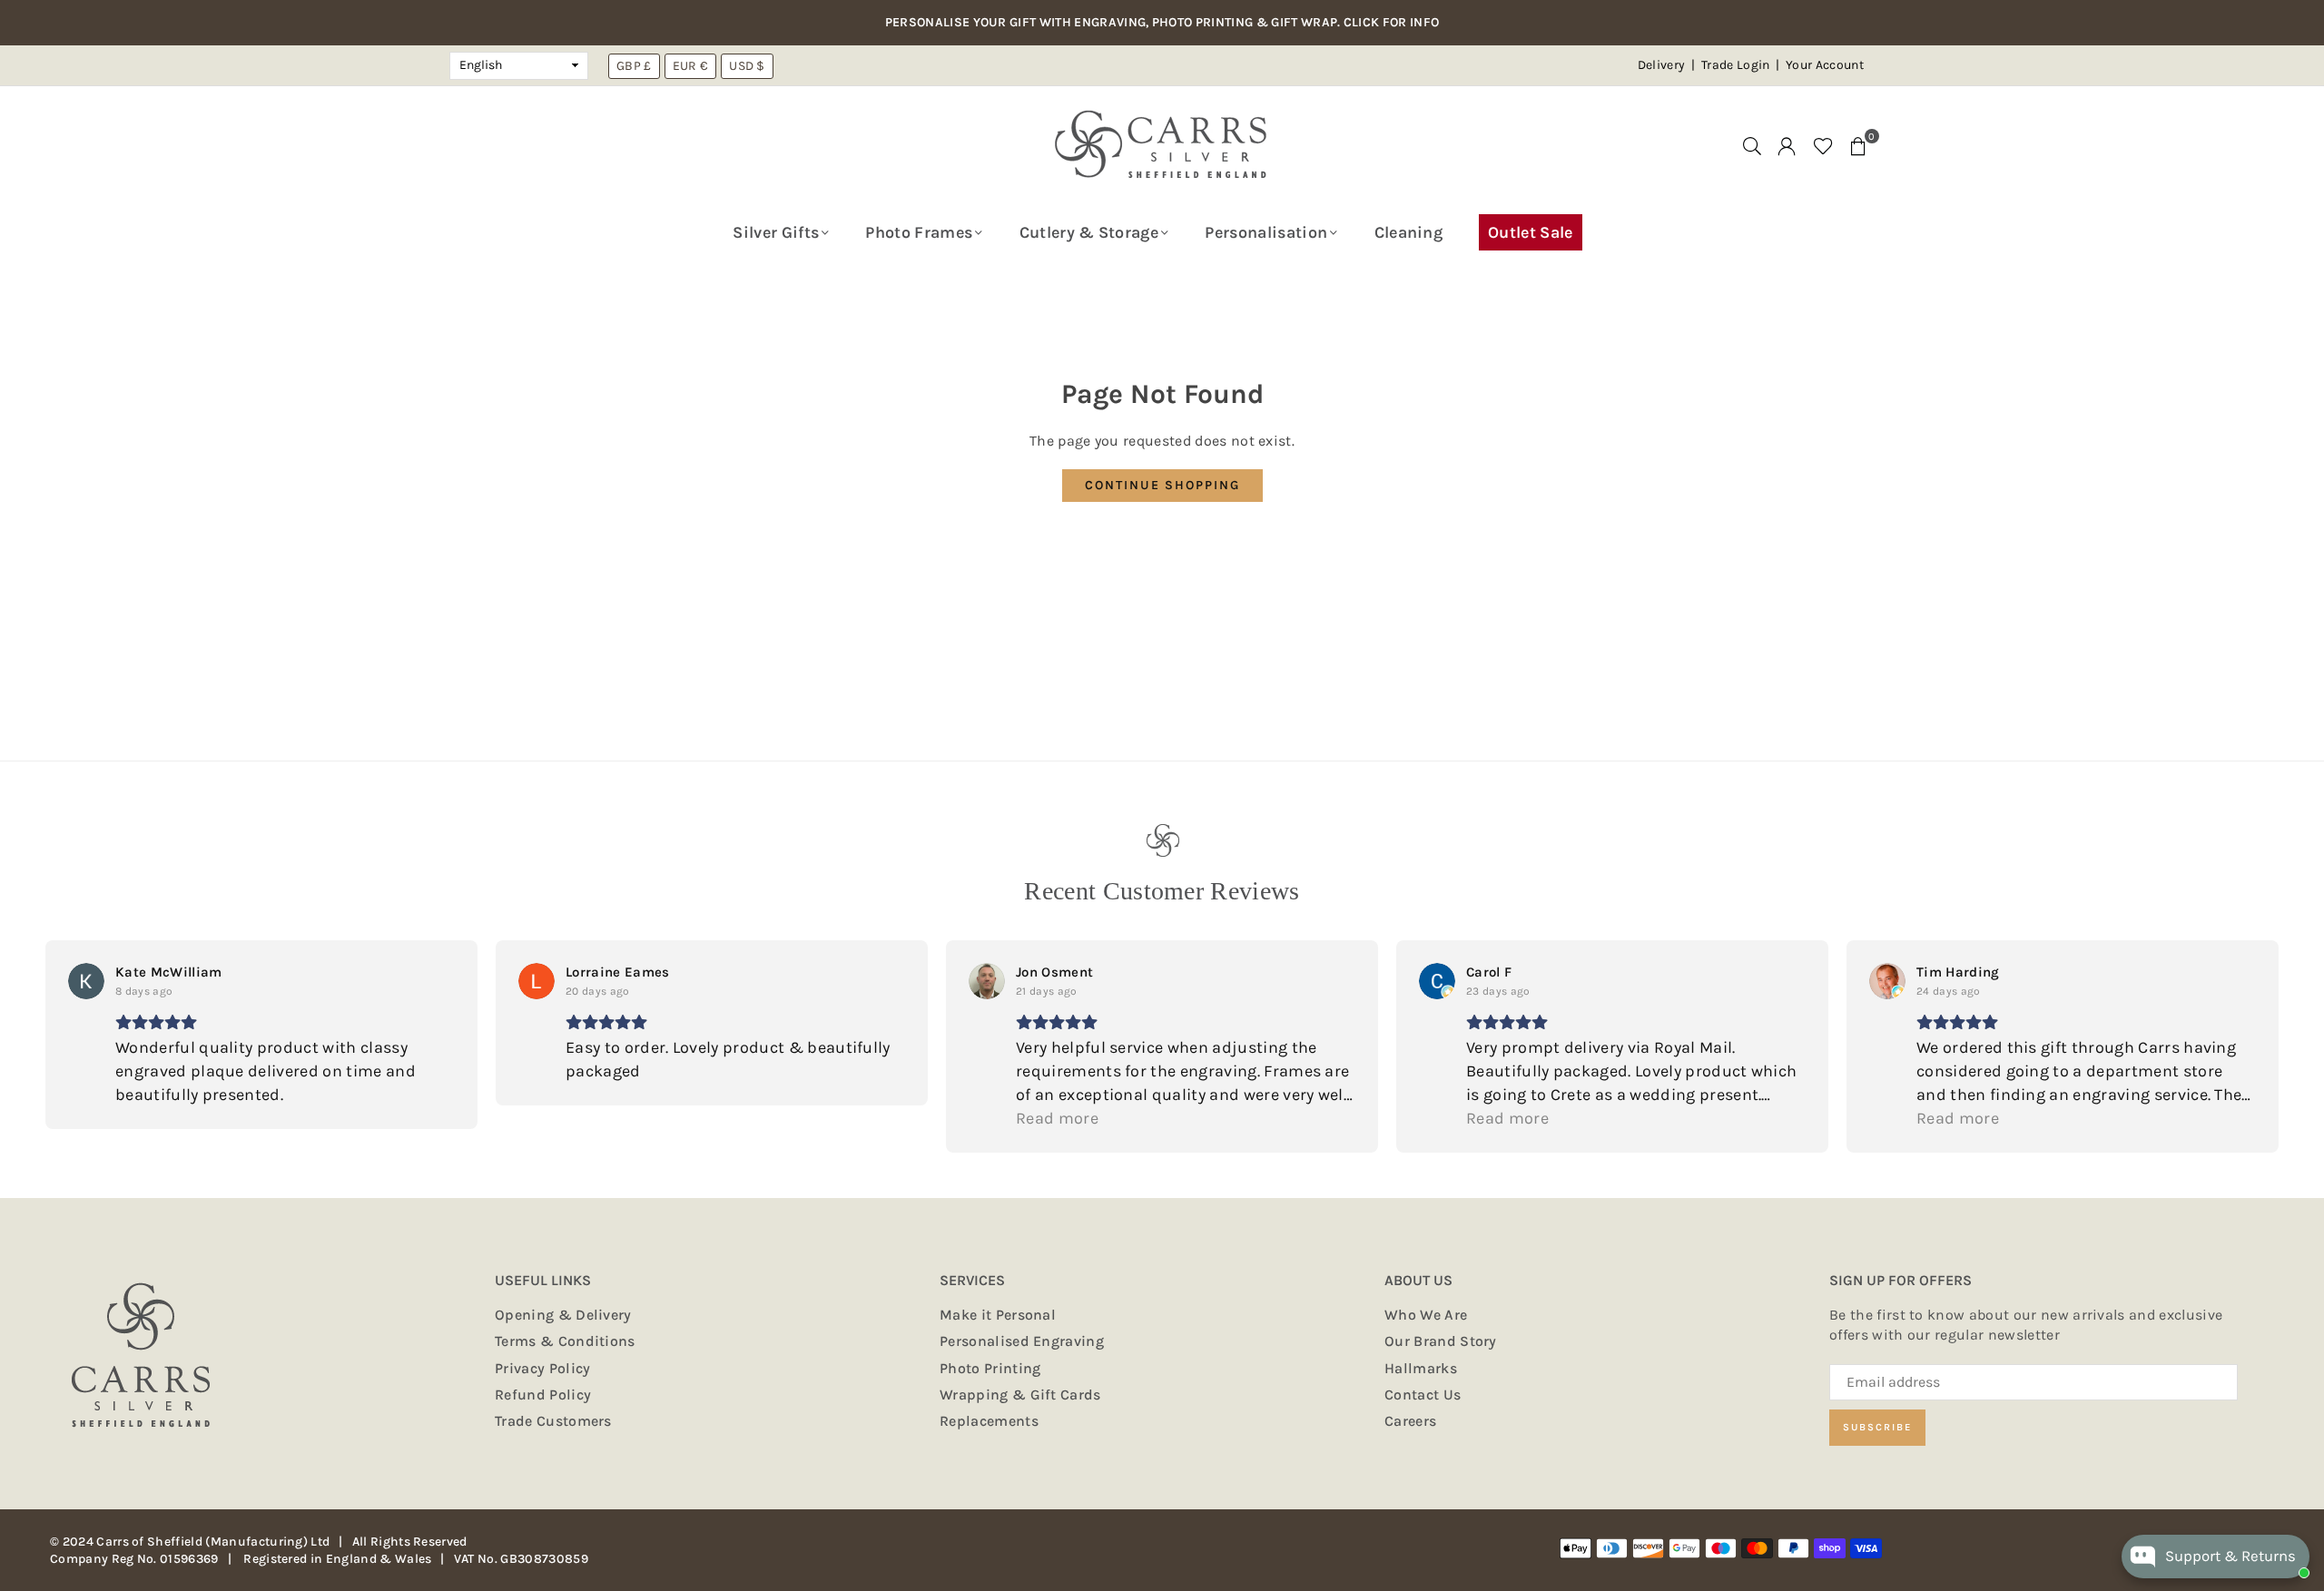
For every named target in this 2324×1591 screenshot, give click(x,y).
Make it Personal (998, 1315)
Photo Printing (990, 1368)
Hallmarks (1421, 1368)
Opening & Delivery (563, 1315)
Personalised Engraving (1022, 1341)
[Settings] (1787, 145)
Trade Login (1737, 65)
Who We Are (1426, 1315)
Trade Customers (553, 1421)
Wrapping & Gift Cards (1020, 1395)
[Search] (1752, 145)
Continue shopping (1162, 485)
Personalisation (1266, 232)
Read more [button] (1057, 1118)
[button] (1858, 145)
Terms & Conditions (565, 1341)
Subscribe (1877, 1427)
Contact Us (1423, 1395)
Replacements (989, 1421)
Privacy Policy (542, 1368)
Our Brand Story (1441, 1341)
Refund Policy (543, 1395)
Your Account (1825, 65)
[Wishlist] (1823, 145)
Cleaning (1409, 232)
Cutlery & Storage (1089, 232)
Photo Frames (919, 232)
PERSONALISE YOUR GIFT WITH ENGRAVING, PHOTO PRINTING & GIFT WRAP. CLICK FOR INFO (1162, 23)
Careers (1410, 1421)
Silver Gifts (776, 232)
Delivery (1662, 65)
